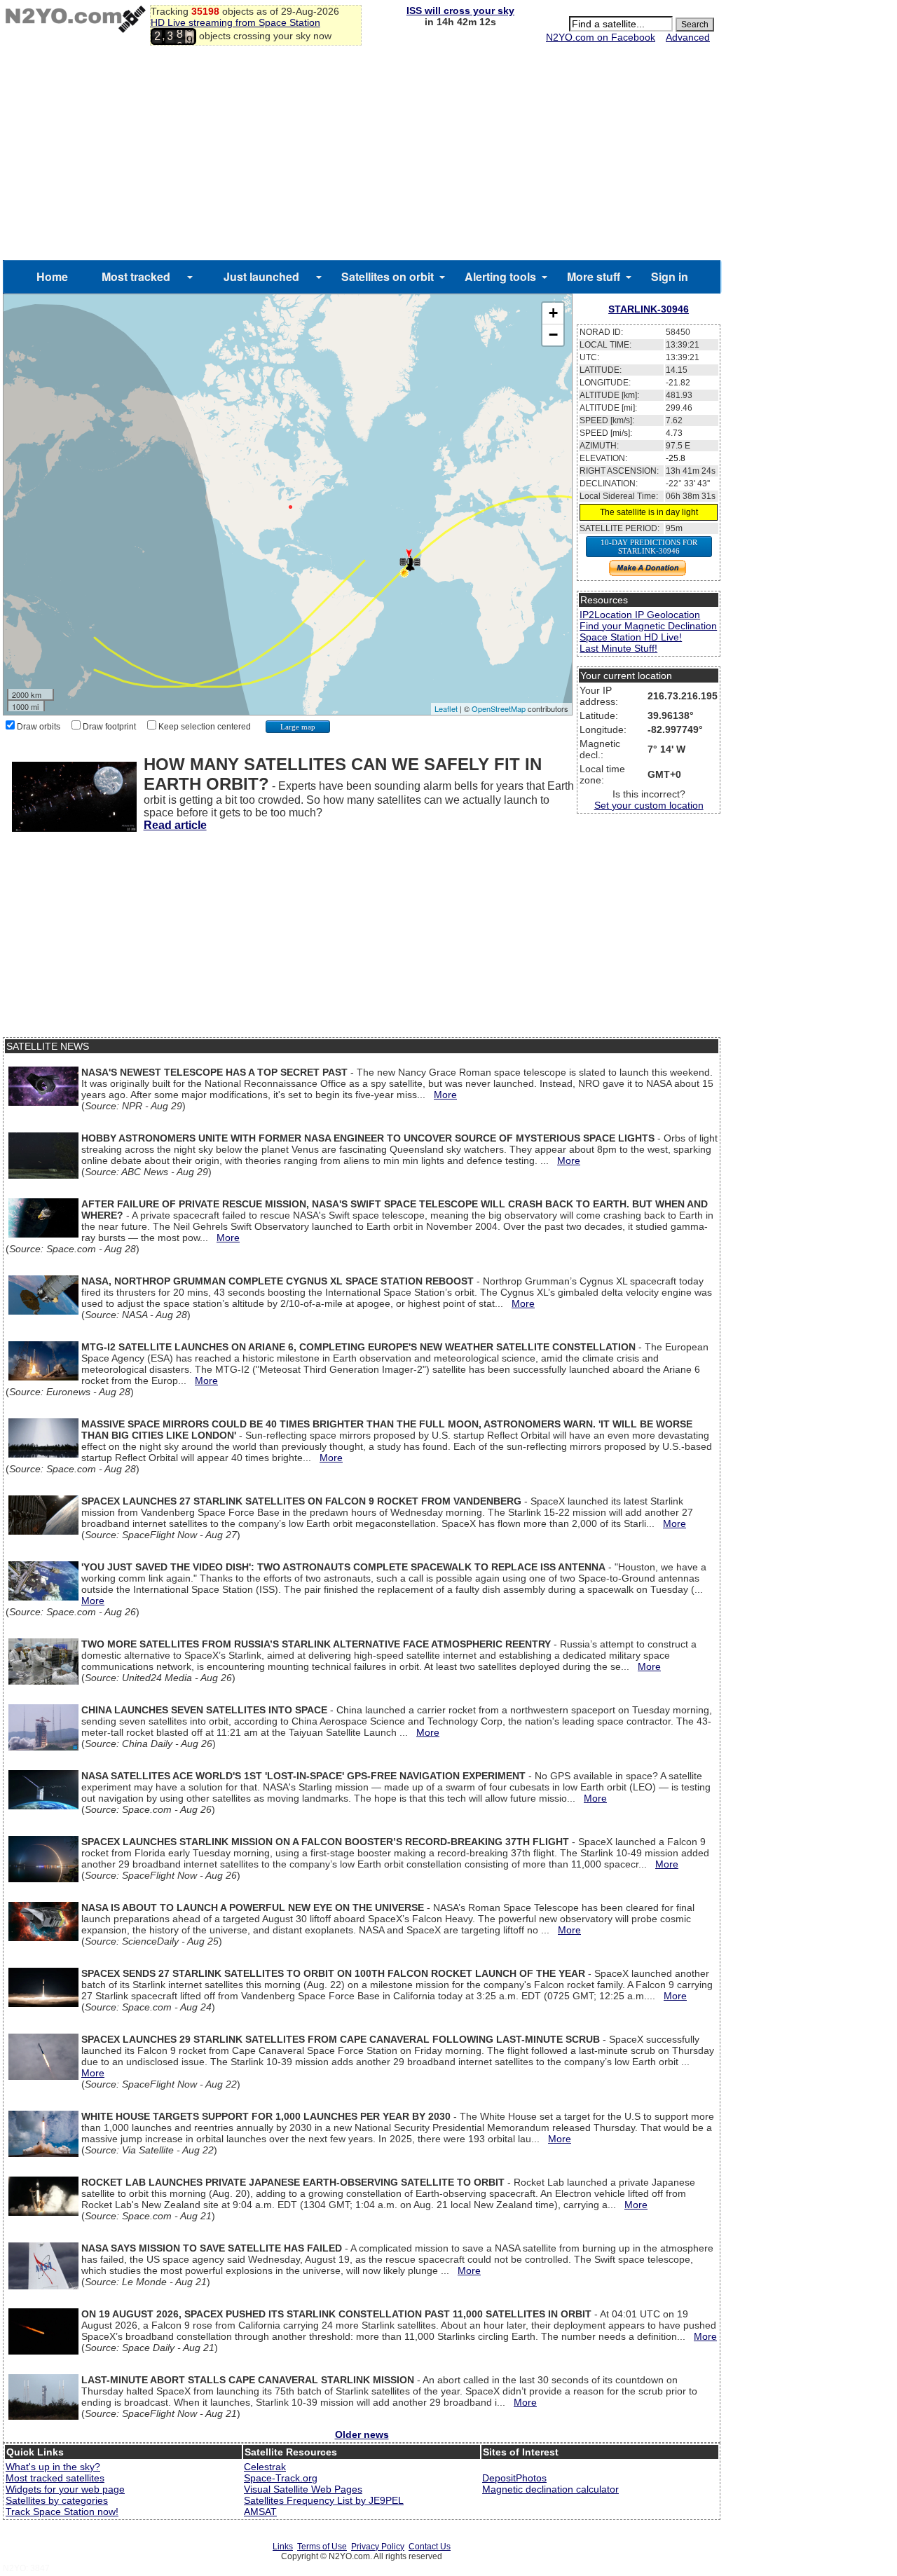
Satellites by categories (57, 2500)
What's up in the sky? (53, 2467)
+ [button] (553, 313)
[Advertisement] (362, 155)
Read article (175, 825)
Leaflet (446, 708)
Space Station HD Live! (631, 637)
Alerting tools (500, 276)
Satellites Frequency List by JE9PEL (324, 2500)
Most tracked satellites (55, 2478)
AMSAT (260, 2512)
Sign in (670, 276)
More (445, 1095)
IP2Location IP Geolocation (640, 615)
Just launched (261, 276)
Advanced (688, 37)
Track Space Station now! (62, 2512)
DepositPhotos (514, 2478)
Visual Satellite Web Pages (303, 2489)
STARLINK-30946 (649, 309)
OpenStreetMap (499, 708)
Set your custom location (649, 805)
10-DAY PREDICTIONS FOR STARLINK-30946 (649, 547)
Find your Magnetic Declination (648, 626)
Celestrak (265, 2467)
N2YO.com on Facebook (601, 37)
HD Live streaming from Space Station (235, 22)
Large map (298, 727)
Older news (362, 2434)
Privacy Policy (378, 2547)
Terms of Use (322, 2547)
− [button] (553, 335)
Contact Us (430, 2547)
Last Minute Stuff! (618, 648)
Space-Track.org (281, 2478)
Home (52, 276)
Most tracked (136, 276)
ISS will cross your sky (460, 11)
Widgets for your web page (65, 2489)
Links (283, 2547)
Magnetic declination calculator (550, 2489)
